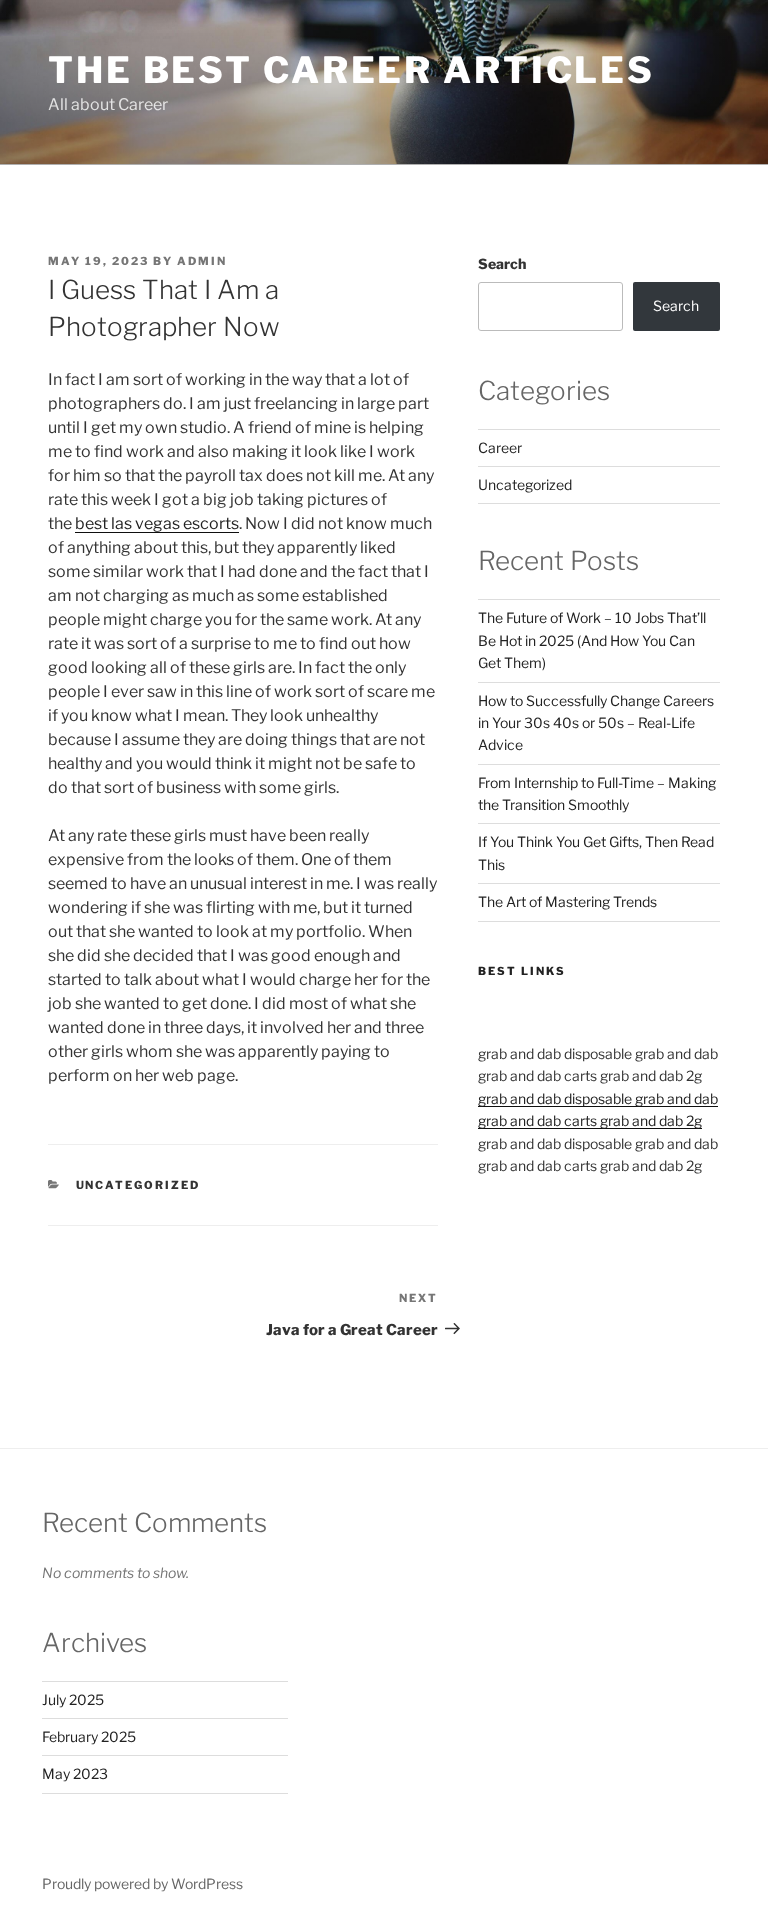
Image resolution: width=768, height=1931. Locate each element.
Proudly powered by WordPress (142, 1883)
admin (202, 261)
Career (500, 447)
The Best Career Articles (351, 70)
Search (502, 263)
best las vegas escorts (157, 523)
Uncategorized (138, 1185)
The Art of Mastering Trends (567, 901)
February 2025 (89, 1736)
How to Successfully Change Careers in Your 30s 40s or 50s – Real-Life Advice (596, 723)
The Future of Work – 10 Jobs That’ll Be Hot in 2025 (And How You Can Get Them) (592, 640)
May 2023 (75, 1773)
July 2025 (73, 1699)
